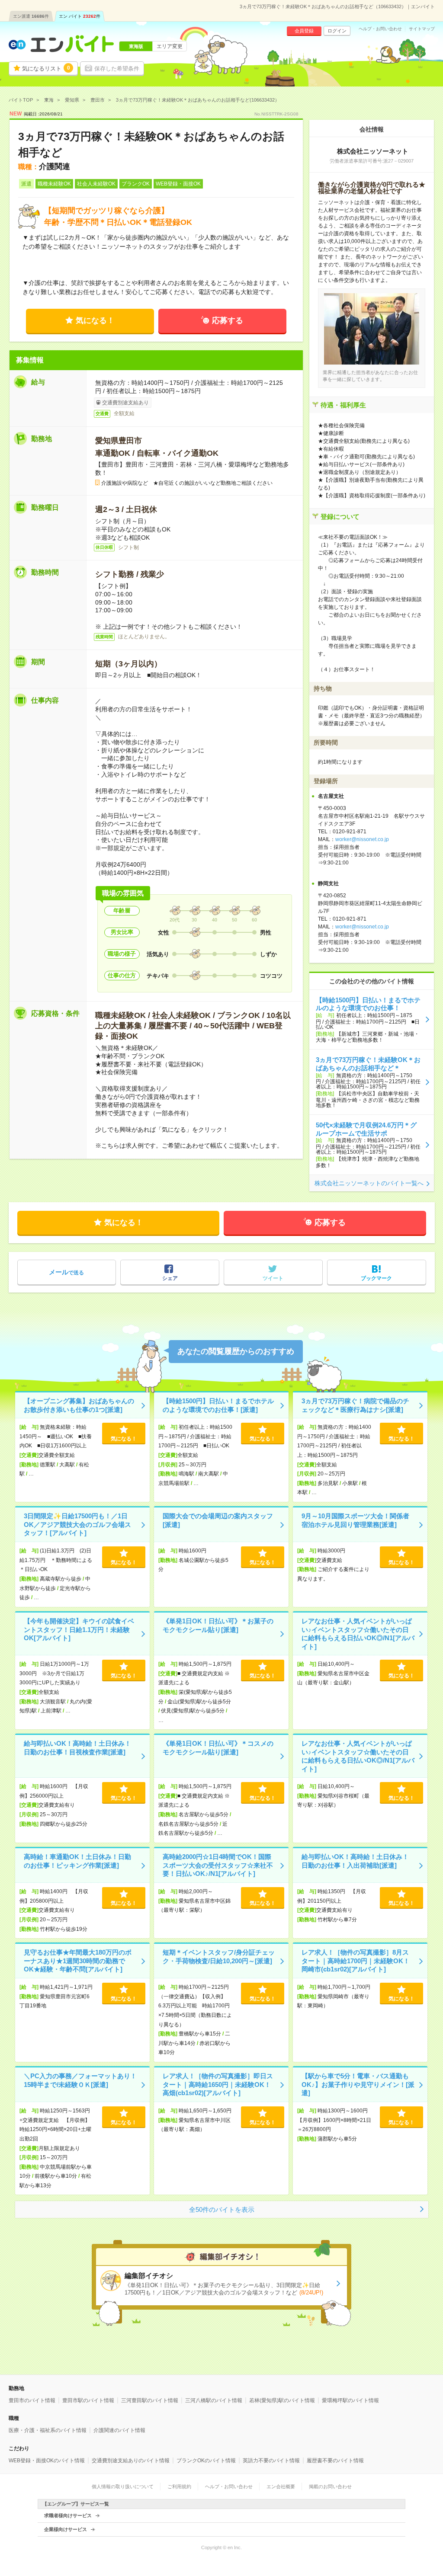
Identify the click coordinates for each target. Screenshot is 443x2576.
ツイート (273, 1278)
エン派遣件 (31, 16)
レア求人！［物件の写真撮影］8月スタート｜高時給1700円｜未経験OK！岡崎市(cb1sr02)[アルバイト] (356, 1961)
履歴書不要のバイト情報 (335, 2461)
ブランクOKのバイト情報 (206, 2461)
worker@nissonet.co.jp (362, 839)
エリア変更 (170, 46)
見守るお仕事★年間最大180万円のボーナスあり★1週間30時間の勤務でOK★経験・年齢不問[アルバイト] (78, 1961)
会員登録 (304, 31)
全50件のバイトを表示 (222, 2210)
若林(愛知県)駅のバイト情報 (282, 2400)
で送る (66, 1272)
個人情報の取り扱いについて (123, 2486)
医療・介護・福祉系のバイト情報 (48, 2430)
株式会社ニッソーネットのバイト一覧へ (369, 1183)
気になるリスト (46, 68)
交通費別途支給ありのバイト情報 (131, 2461)
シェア (170, 1278)
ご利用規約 (179, 2486)
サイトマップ (422, 29)
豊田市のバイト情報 (32, 2400)
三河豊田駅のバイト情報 (150, 2400)
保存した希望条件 (117, 69)
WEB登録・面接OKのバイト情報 (47, 2461)
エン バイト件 (80, 16)
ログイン (337, 31)
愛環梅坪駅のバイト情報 (350, 2400)
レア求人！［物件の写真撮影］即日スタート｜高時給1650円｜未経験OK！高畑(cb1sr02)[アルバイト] (218, 2084)
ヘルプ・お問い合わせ (380, 29)
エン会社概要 (281, 2486)
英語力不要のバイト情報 (271, 2461)
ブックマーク (376, 1278)
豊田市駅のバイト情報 (88, 2400)
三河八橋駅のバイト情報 (214, 2400)
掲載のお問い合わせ (330, 2486)
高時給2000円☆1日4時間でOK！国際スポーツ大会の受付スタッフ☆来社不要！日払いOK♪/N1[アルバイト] (218, 1865)
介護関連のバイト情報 (119, 2430)
